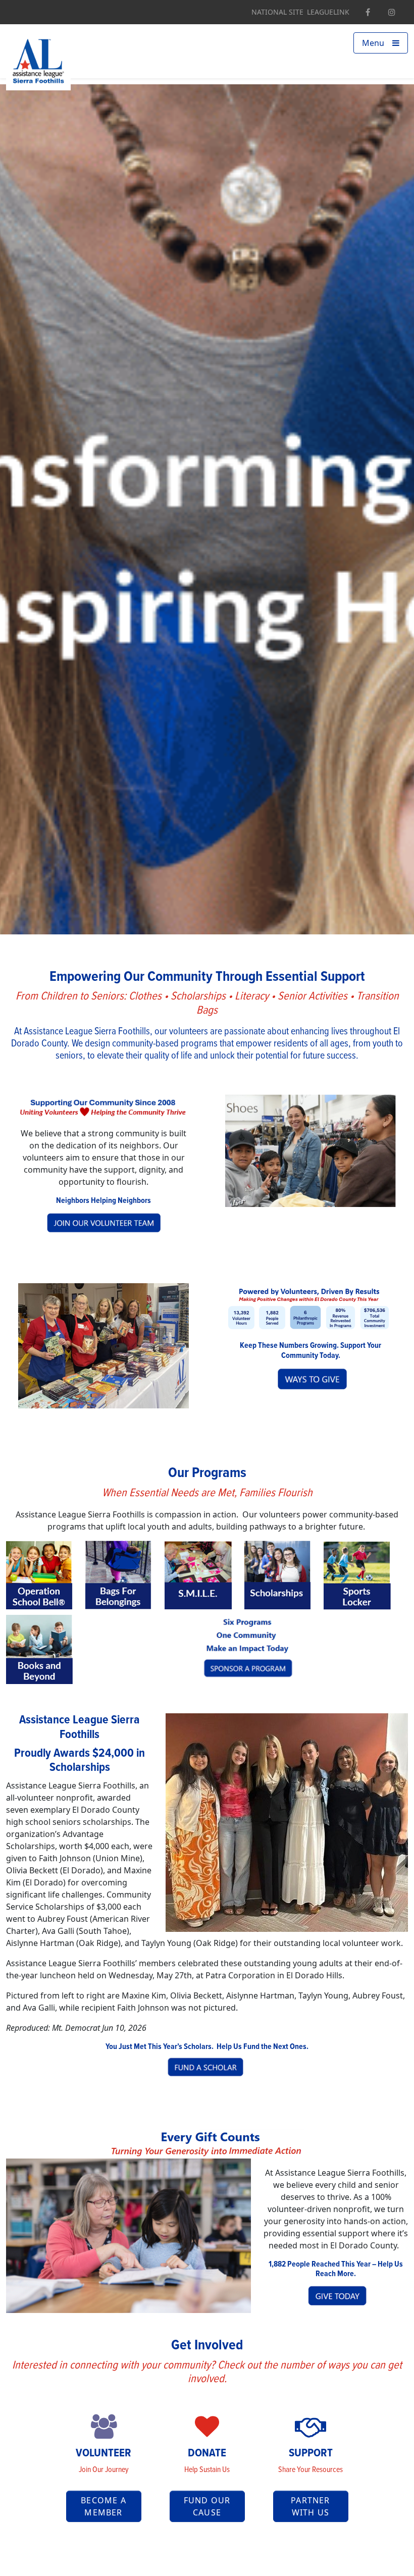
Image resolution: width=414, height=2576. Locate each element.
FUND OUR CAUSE (207, 2506)
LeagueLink (328, 12)
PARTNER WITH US (310, 2506)
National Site (277, 12)
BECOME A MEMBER (103, 2506)
